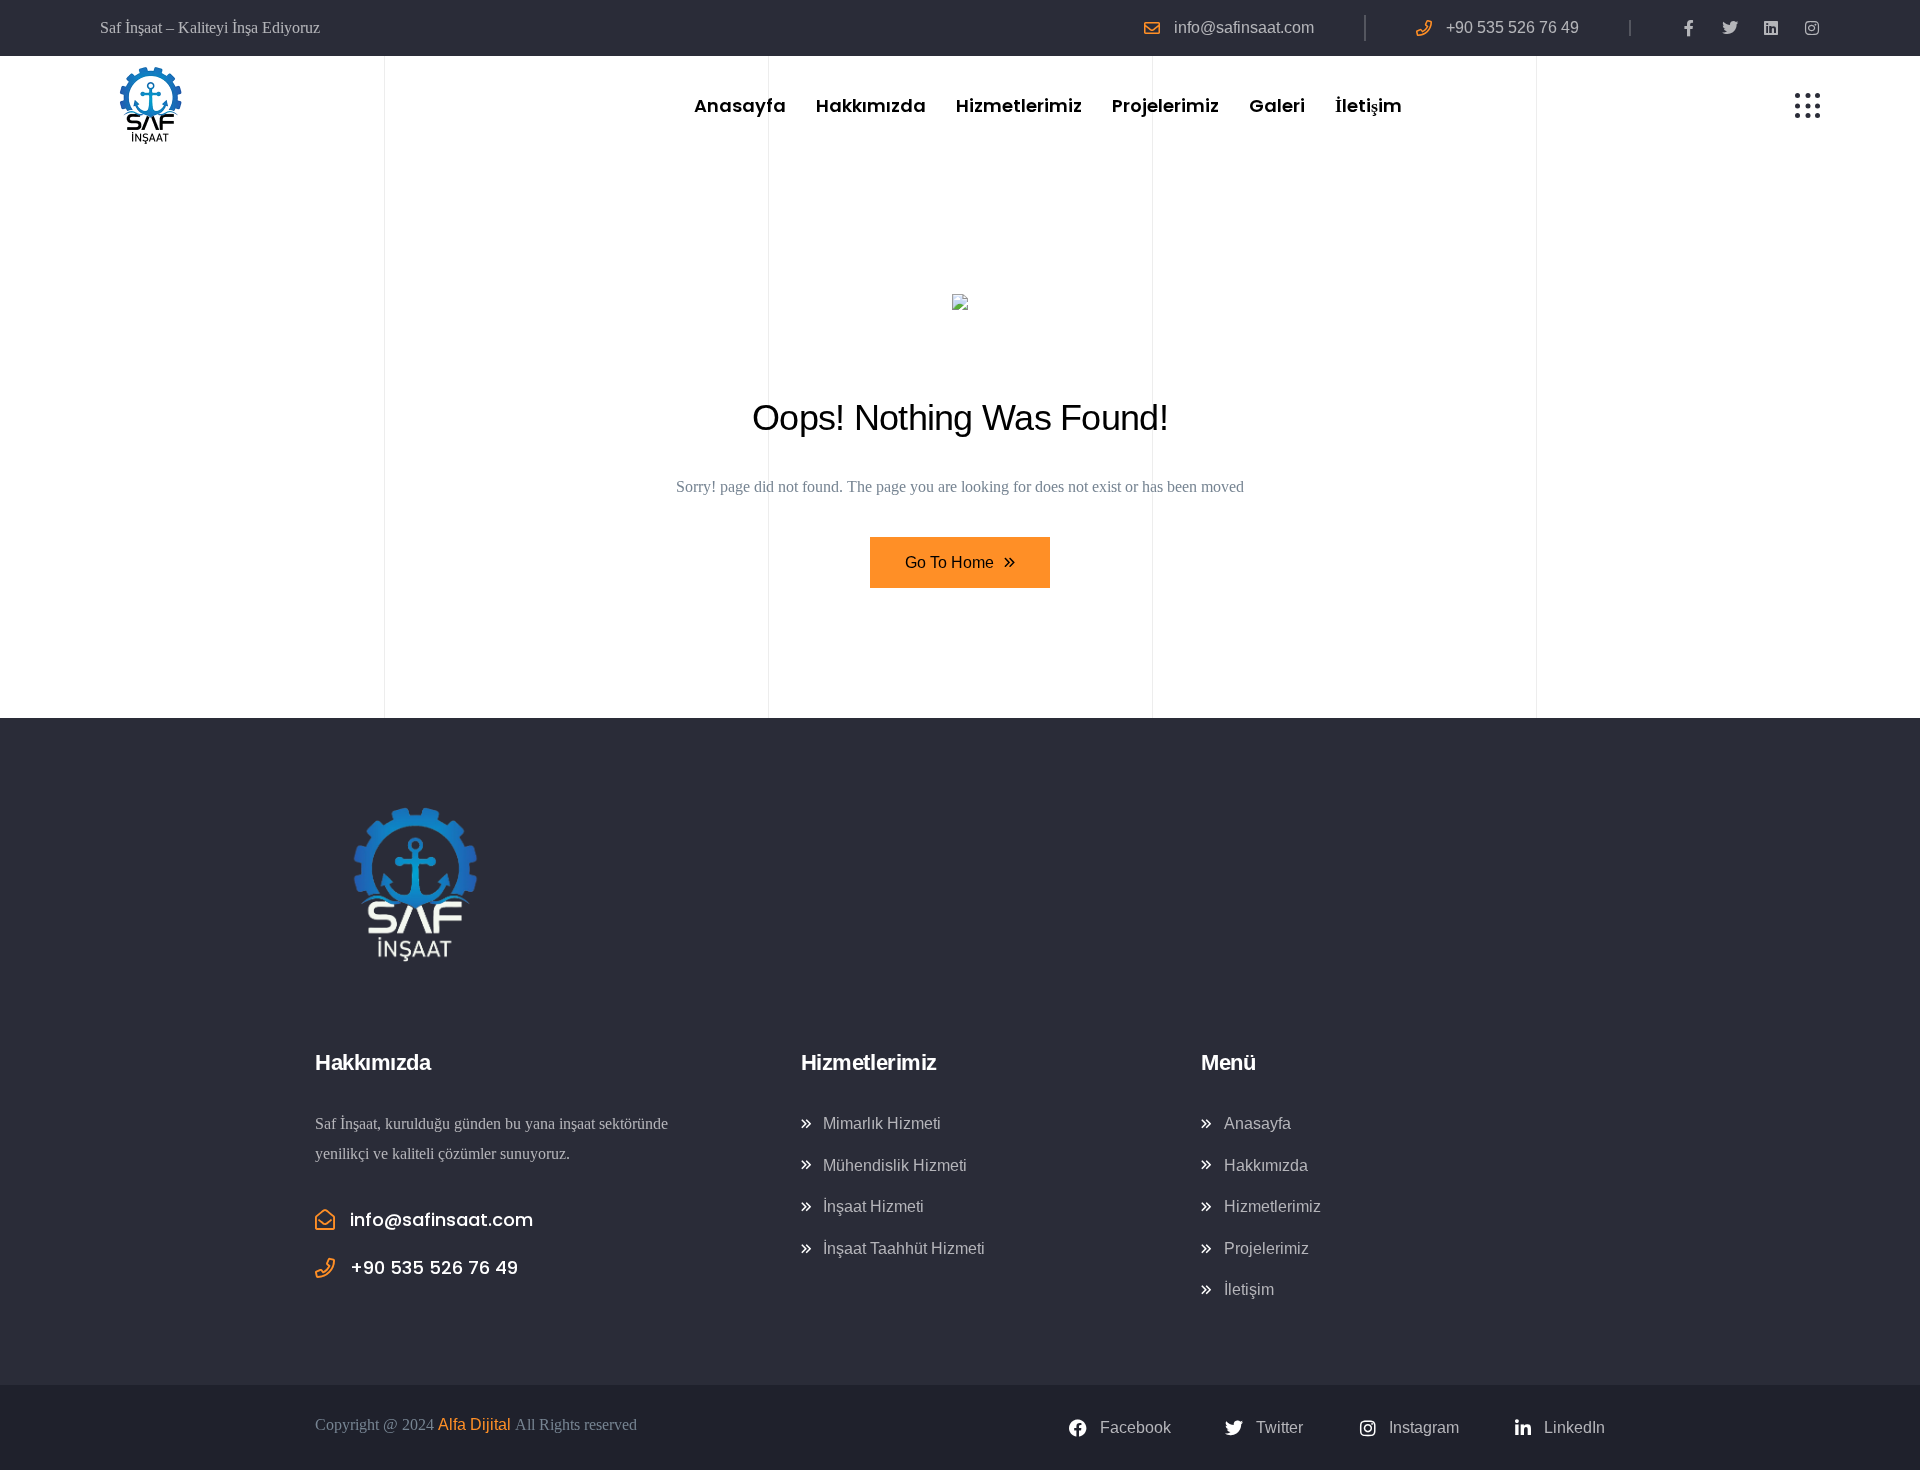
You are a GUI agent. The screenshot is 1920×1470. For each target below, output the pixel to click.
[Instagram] (1812, 28)
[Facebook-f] (1689, 28)
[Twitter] (1730, 28)
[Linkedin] (1771, 28)
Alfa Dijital (474, 1424)
